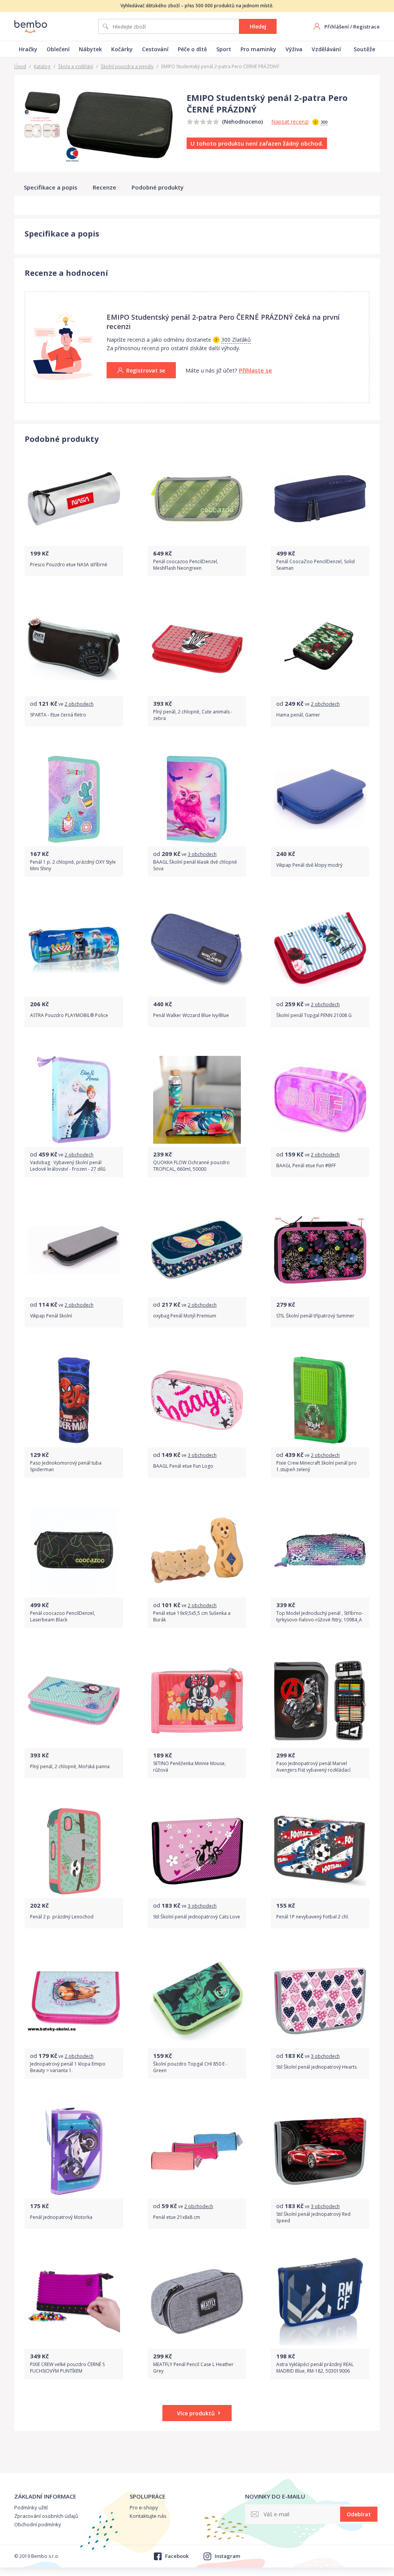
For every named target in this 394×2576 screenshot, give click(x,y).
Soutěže (364, 49)
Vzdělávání (326, 49)
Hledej (258, 26)
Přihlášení (337, 27)
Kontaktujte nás (148, 2516)
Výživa (294, 49)
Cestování (155, 49)
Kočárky (122, 49)
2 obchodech (79, 704)
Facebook (177, 2556)
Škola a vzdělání (76, 66)
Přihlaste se (255, 370)
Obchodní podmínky (38, 2524)
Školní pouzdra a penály (127, 66)
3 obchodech (202, 854)
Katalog (42, 66)
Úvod (20, 66)
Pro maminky (258, 49)
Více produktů (196, 2413)
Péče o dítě (192, 49)
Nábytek (90, 49)
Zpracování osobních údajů (46, 2516)
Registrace (366, 27)
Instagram (227, 2556)
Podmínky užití (31, 2507)
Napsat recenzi (290, 122)
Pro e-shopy (144, 2507)
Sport (224, 49)
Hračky (28, 49)
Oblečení (58, 49)
